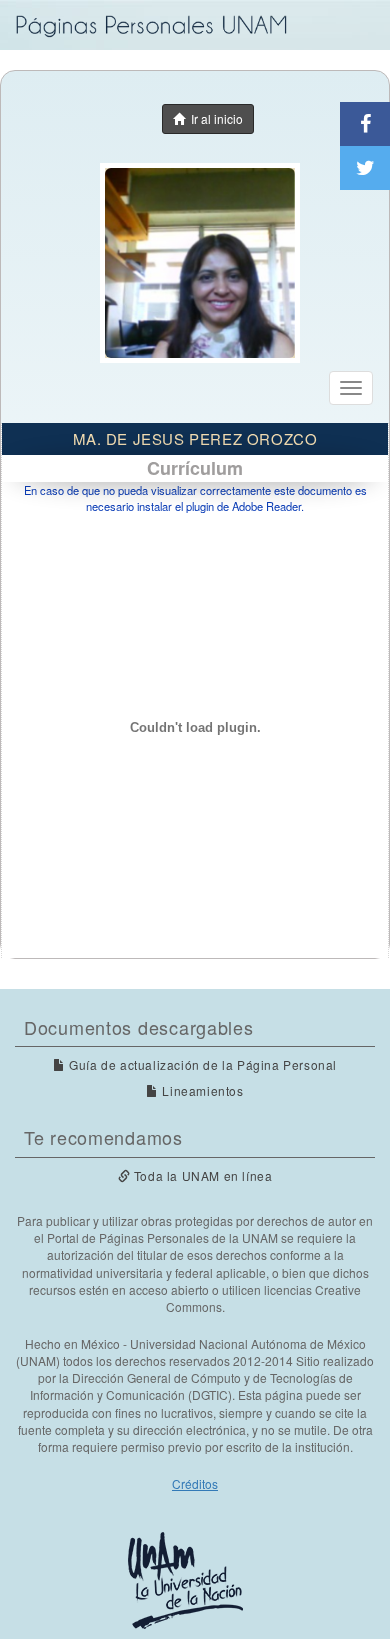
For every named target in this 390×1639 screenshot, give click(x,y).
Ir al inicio (214, 118)
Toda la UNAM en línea (201, 1175)
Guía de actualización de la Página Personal (201, 1064)
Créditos (195, 1483)
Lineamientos (201, 1090)
